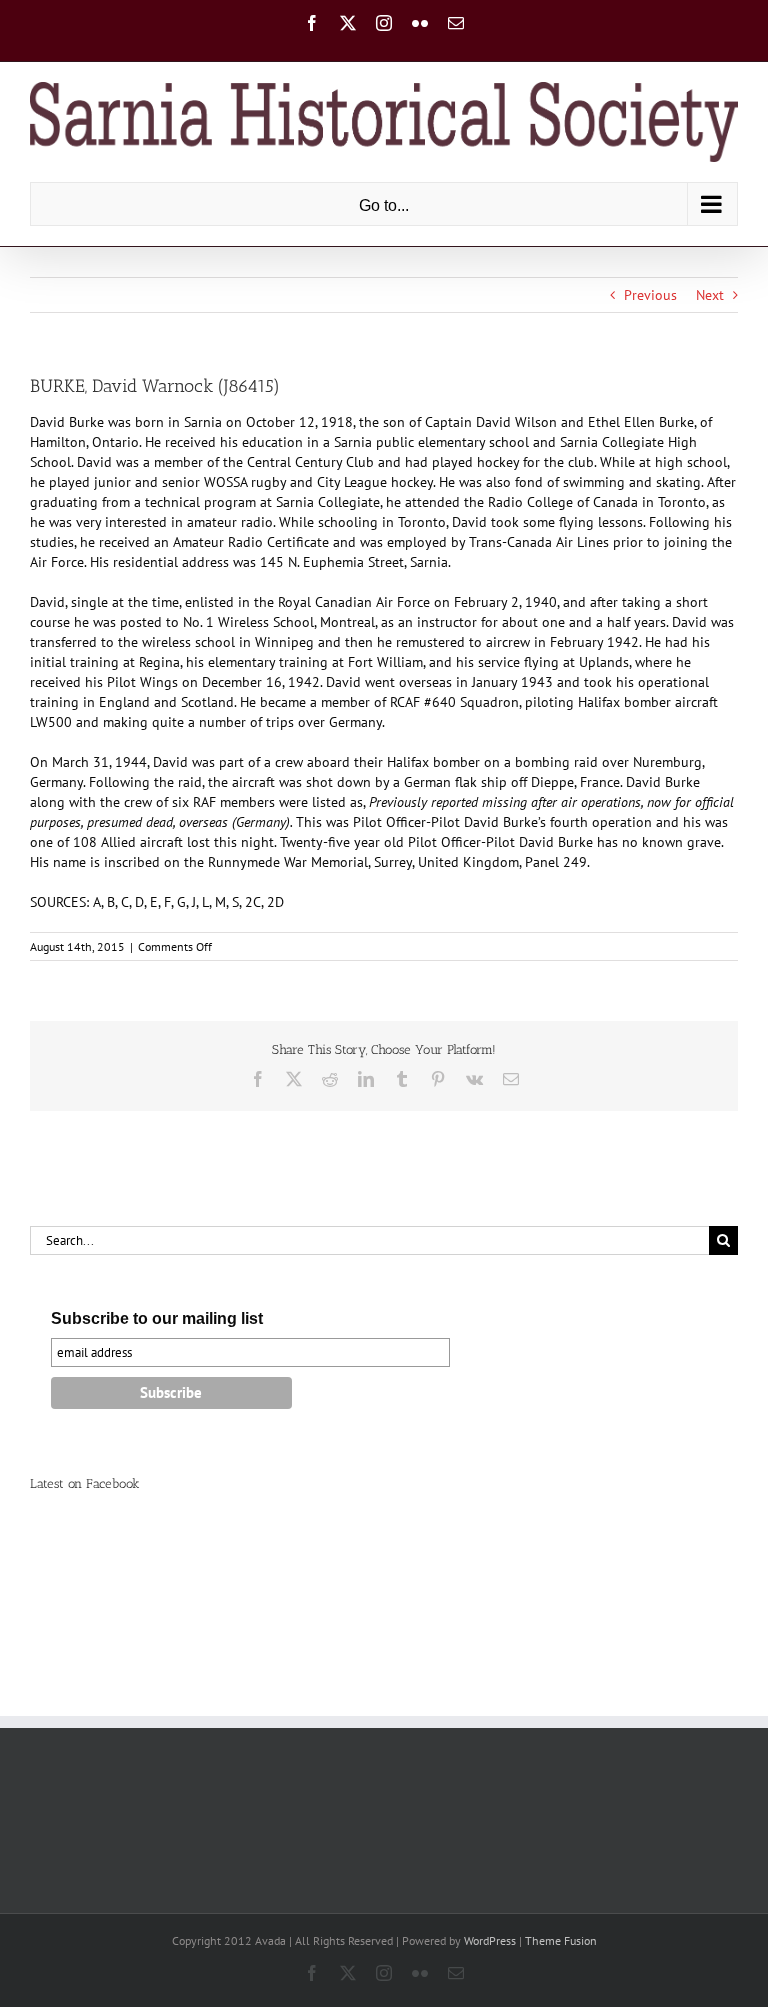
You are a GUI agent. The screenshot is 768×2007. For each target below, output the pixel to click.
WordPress (490, 1940)
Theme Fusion (561, 1940)
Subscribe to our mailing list (157, 1318)
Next (710, 295)
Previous (650, 295)
